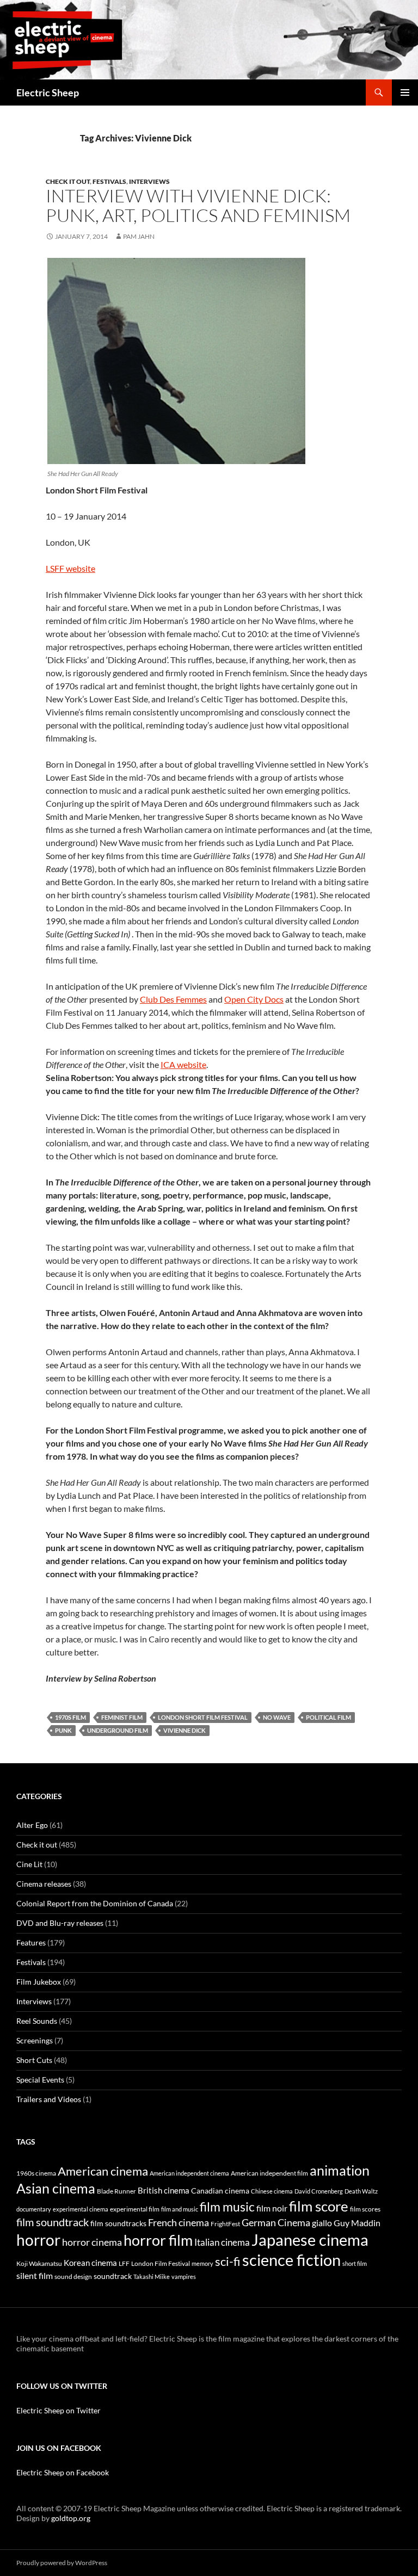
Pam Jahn (139, 236)
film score (319, 2206)
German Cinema (276, 2222)
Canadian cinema (220, 2191)
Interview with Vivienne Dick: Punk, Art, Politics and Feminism (198, 205)
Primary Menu (405, 92)
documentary (34, 2209)
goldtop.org (71, 2518)
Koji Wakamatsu (39, 2263)
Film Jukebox (39, 1982)
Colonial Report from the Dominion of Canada (95, 1903)
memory (202, 2263)
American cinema (103, 2171)
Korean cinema (90, 2263)
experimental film (135, 2209)
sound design (73, 2277)
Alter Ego (32, 1825)
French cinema (179, 2222)
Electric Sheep (48, 92)
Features (31, 1942)
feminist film (122, 1717)
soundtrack (113, 2276)
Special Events (40, 2080)
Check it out (68, 181)
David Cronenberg (319, 2191)
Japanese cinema (310, 2240)
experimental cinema (81, 2209)
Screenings (35, 2040)
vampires (184, 2277)
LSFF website (70, 568)
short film (355, 2263)
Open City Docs (254, 999)
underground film (118, 1730)
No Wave (277, 1717)
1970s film (70, 1717)
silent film (35, 2275)
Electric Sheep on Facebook (63, 2472)
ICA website (183, 1064)
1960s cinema (36, 2173)
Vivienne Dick (185, 1730)
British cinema (164, 2190)
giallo (322, 2223)
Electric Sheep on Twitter (59, 2410)
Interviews (149, 181)
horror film (158, 2240)
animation (340, 2170)
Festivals (109, 181)
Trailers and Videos (49, 2099)
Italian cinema (222, 2242)
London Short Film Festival (203, 1717)
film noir (272, 2208)
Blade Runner (116, 2191)
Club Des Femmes (173, 999)
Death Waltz (361, 2191)
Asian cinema (56, 2188)
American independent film (269, 2173)
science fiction (291, 2260)
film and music (180, 2209)
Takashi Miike (152, 2277)
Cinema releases (44, 1884)
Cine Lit (29, 1864)
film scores (365, 2209)
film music (227, 2207)
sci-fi (228, 2262)
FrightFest (225, 2224)
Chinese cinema (272, 2191)
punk (63, 1730)
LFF (124, 2263)
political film (328, 1717)
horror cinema (92, 2242)
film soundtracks (118, 2223)
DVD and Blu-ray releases (60, 1923)
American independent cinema (189, 2173)
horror (38, 2240)
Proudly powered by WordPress (62, 2563)
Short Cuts (34, 2060)
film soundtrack (53, 2222)
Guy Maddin (357, 2223)
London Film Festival (161, 2263)
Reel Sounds (37, 2021)
